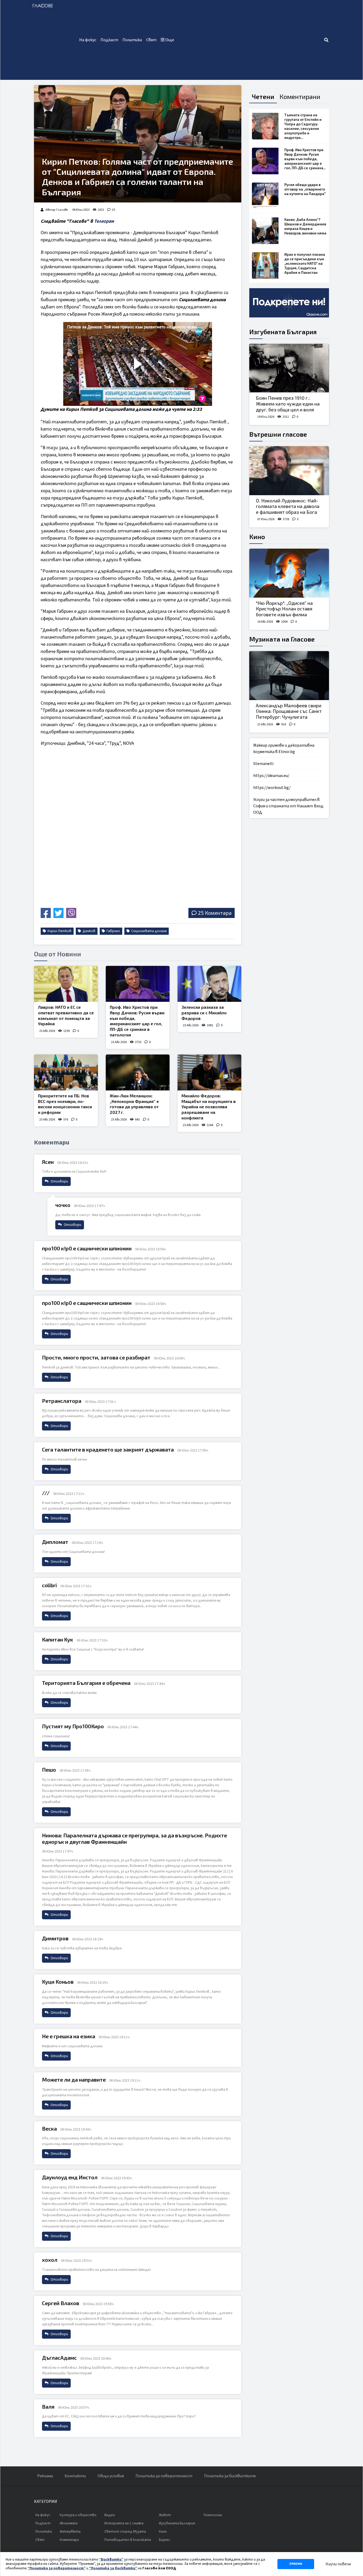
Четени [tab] (263, 96)
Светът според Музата (125, 2532)
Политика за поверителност (164, 2476)
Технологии (213, 2515)
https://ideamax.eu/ (271, 776)
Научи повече (338, 2564)
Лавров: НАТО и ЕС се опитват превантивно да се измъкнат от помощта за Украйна (66, 1015)
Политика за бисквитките (230, 2476)
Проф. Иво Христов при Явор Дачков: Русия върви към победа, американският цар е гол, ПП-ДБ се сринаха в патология (137, 1021)
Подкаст (109, 40)
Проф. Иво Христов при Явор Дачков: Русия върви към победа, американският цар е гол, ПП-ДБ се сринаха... (305, 159)
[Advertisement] (250, 40)
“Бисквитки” (111, 2560)
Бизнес (165, 2540)
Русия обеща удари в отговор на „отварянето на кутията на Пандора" (305, 189)
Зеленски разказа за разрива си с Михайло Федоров (204, 1013)
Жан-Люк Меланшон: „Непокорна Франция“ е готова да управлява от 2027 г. (134, 1104)
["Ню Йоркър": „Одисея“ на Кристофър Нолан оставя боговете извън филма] (289, 573)
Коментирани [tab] (300, 96)
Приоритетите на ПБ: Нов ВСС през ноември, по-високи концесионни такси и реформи (65, 1104)
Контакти (75, 2476)
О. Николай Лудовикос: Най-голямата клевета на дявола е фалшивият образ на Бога (288, 506)
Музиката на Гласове (282, 639)
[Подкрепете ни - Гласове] (289, 303)
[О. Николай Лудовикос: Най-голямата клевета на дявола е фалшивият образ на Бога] (289, 471)
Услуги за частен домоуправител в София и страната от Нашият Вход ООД (288, 806)
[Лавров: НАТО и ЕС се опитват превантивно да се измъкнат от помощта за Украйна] (66, 984)
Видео (110, 2515)
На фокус (88, 40)
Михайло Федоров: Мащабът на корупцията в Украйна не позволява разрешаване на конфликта (209, 1107)
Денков (89, 931)
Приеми (296, 2564)
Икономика (69, 2523)
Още (169, 40)
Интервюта (70, 2532)
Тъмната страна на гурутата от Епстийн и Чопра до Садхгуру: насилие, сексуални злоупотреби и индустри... (303, 126)
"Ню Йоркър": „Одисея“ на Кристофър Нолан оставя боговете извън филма (284, 609)
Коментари (69, 2540)
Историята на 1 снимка (124, 2523)
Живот (165, 2515)
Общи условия (111, 2476)
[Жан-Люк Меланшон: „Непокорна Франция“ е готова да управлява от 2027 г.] (138, 1072)
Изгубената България (283, 332)
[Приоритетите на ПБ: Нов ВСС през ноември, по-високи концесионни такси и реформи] (66, 1072)
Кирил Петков (59, 931)
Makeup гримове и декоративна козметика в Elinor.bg (284, 749)
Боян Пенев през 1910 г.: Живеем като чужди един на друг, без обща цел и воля (288, 404)
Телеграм (104, 221)
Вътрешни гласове (278, 434)
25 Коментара (215, 913)
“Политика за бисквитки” (113, 2568)
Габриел (113, 931)
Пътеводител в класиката (128, 2540)
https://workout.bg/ (272, 788)
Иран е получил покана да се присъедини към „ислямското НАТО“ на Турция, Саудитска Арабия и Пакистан (305, 263)
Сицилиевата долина (149, 931)
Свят (151, 40)
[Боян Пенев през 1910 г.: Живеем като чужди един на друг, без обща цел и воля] (289, 368)
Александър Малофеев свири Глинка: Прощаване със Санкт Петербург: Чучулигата (289, 711)
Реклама (45, 2476)
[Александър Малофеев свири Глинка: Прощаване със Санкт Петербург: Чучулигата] (289, 676)
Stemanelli (263, 764)
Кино (257, 537)
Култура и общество (78, 2515)
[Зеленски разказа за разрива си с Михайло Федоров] (209, 984)
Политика (132, 40)
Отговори (59, 1181)
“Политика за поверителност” (57, 2568)
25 (113, 210)
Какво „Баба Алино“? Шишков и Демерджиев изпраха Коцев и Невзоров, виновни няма (305, 226)
